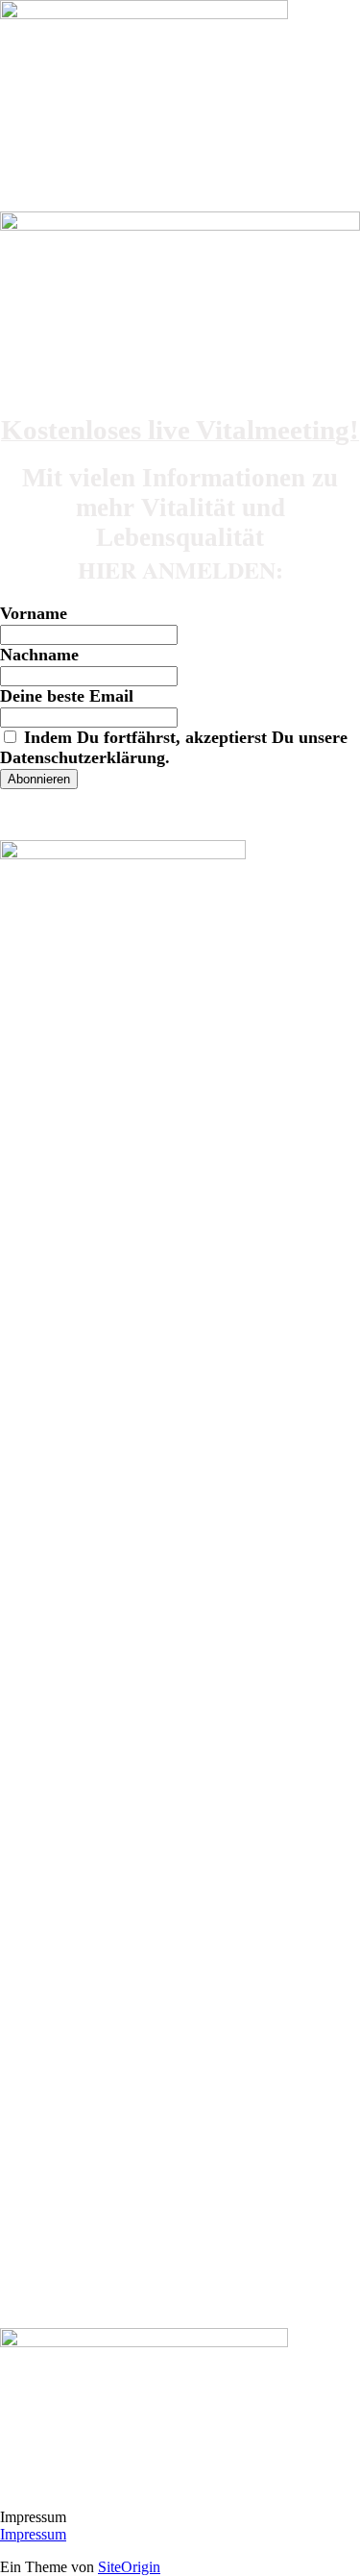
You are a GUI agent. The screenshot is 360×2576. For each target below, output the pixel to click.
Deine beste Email (67, 696)
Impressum (33, 2534)
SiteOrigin (129, 2567)
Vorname (34, 613)
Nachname (39, 655)
